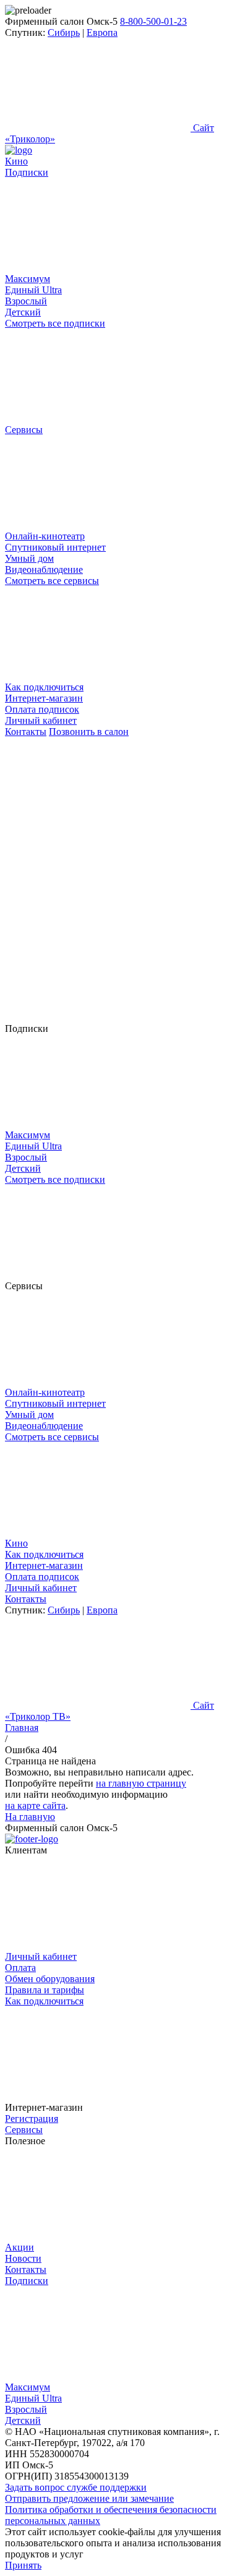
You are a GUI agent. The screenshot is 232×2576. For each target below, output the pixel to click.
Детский (23, 312)
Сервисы (24, 2130)
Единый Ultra (33, 290)
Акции (19, 2247)
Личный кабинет (41, 720)
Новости (23, 2258)
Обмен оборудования (50, 1979)
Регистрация (32, 2119)
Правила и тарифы (45, 1990)
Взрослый (26, 301)
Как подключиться (44, 687)
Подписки (27, 2281)
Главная (22, 1728)
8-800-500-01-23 (153, 21)
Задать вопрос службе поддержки (76, 2487)
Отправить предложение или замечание (89, 2498)
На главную (30, 1817)
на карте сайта (35, 1805)
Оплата (20, 1968)
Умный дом (29, 558)
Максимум (28, 279)
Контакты (26, 732)
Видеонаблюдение (44, 569)
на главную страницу (141, 1783)
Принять (23, 2565)
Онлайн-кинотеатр (45, 536)
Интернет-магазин (44, 698)
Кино (16, 161)
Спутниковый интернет (55, 547)
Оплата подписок (42, 709)
